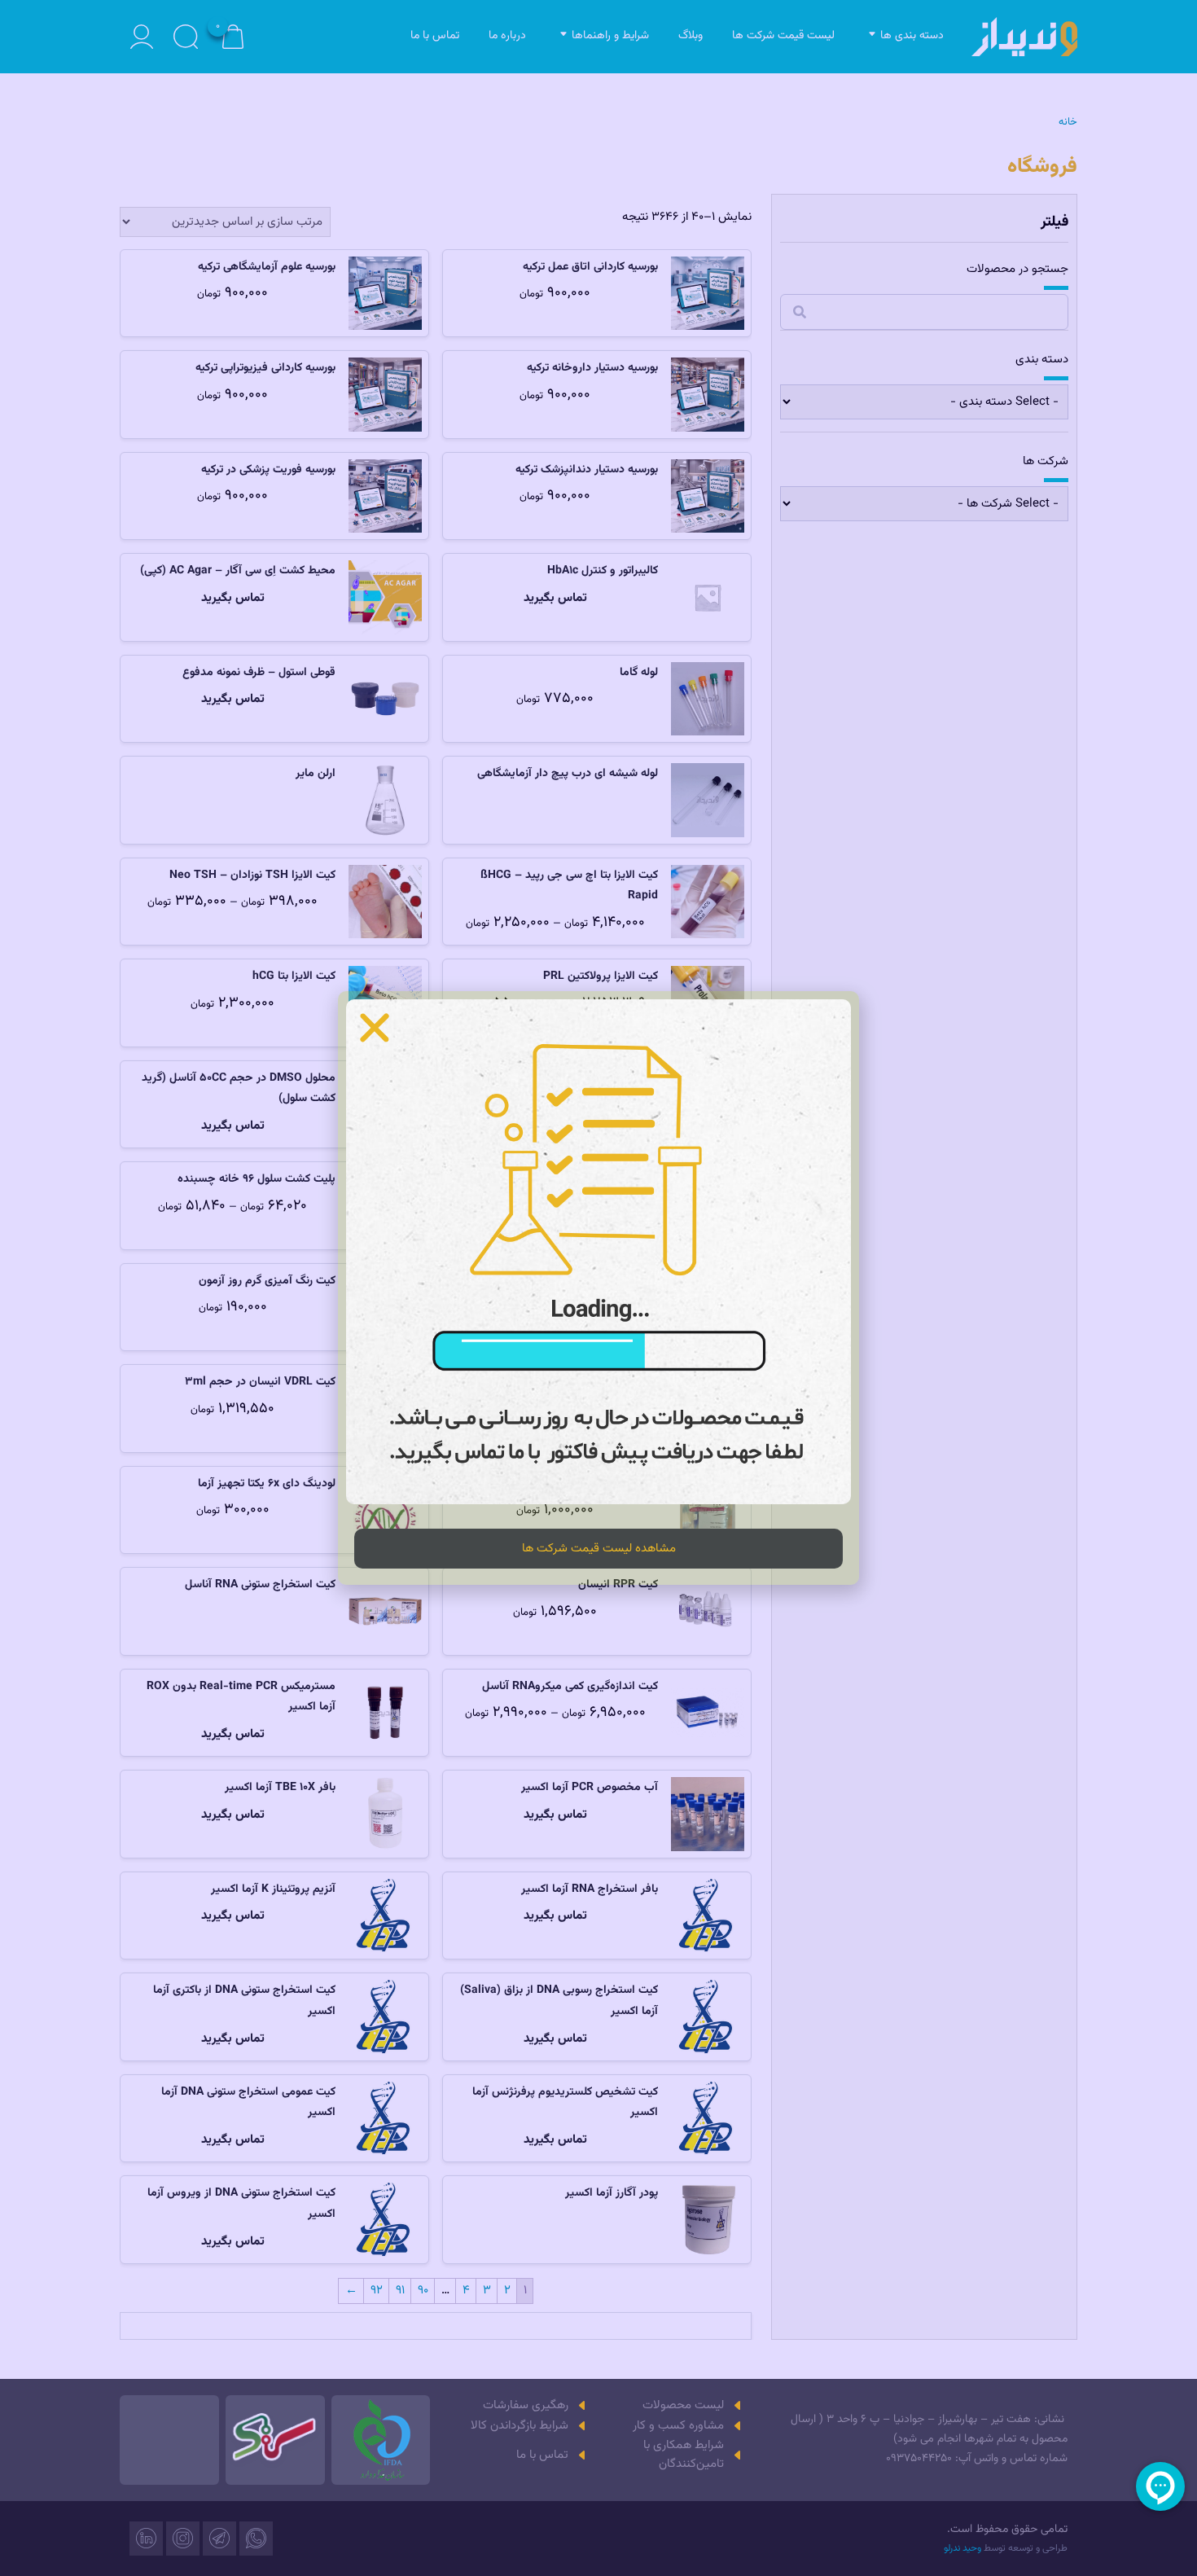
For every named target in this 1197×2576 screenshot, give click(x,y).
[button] (375, 1028)
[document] (598, 1288)
